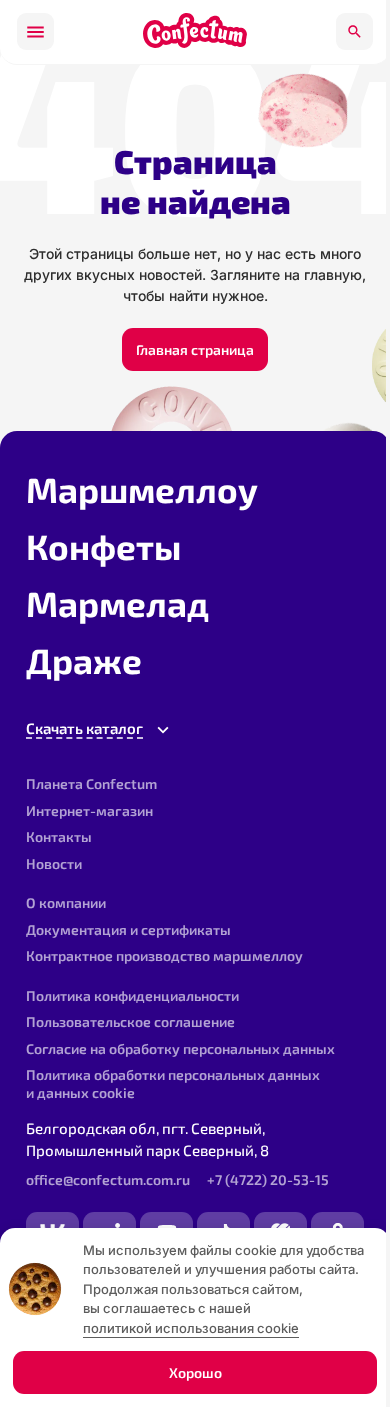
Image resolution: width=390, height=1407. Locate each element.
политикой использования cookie (191, 1328)
